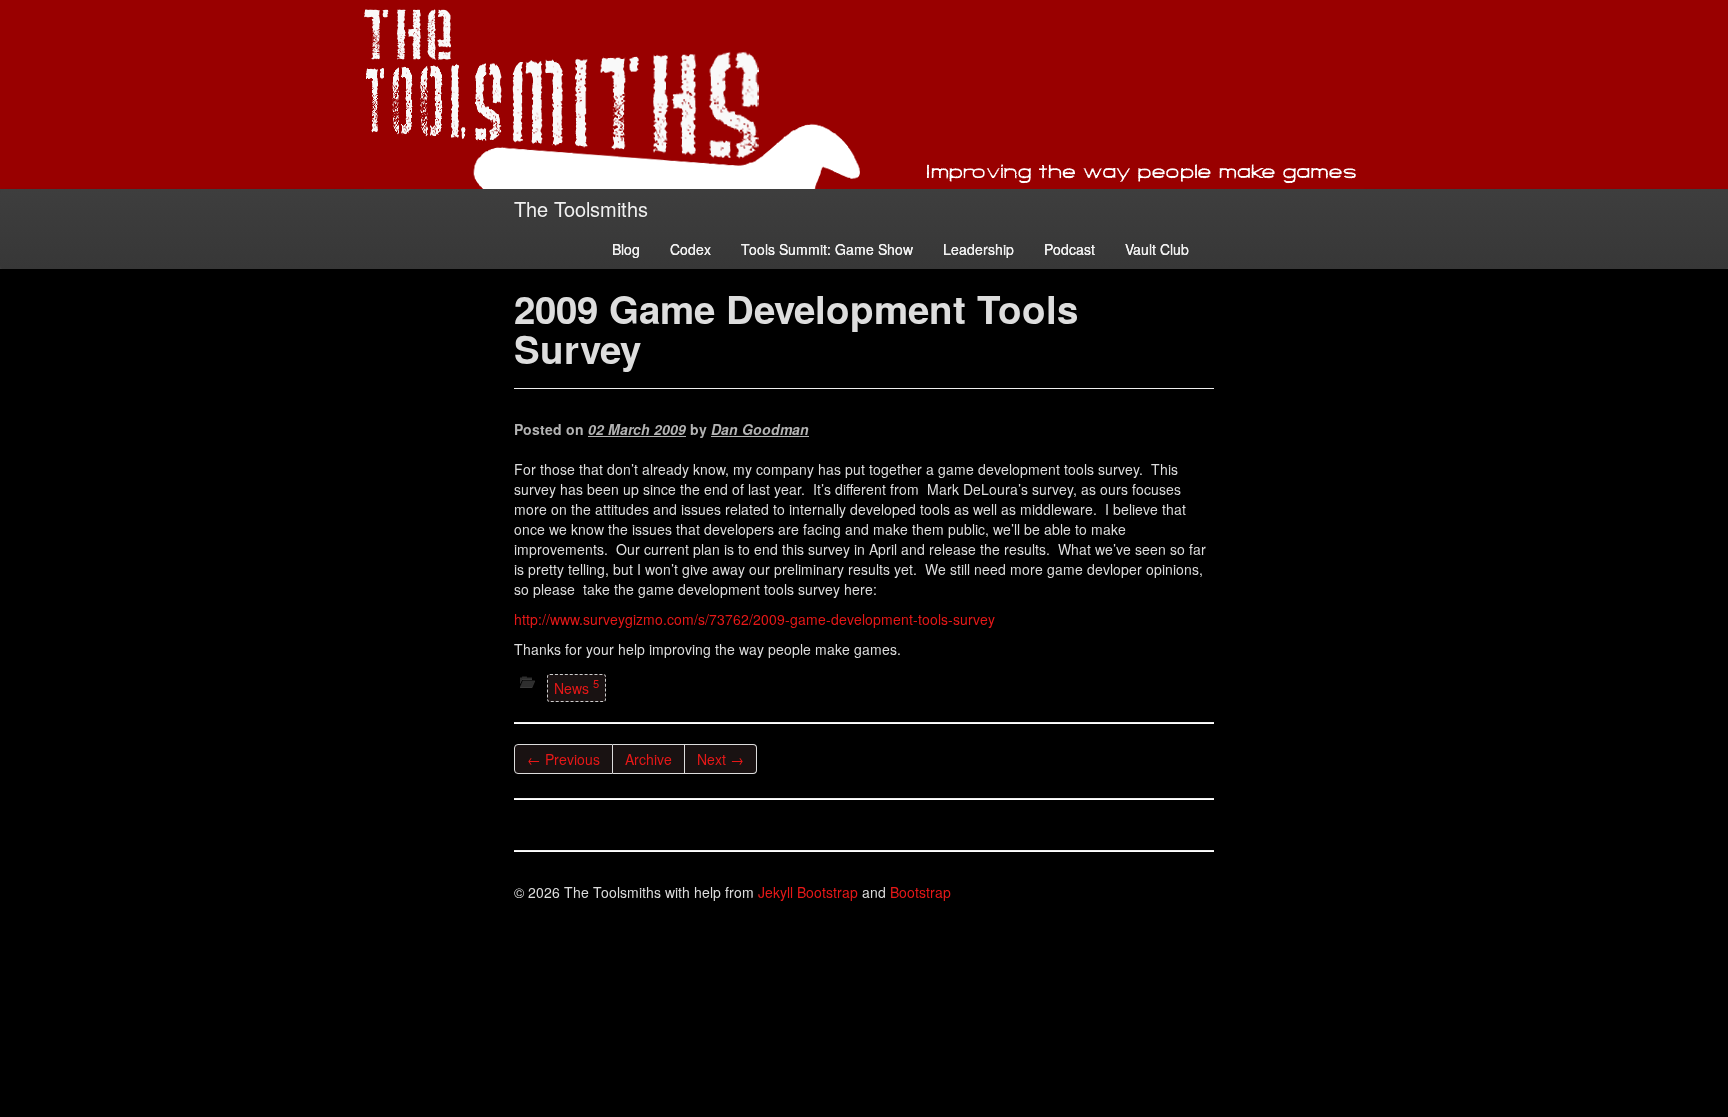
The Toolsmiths (581, 208)
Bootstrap (920, 892)
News (576, 686)
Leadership (978, 249)
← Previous (563, 759)
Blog (626, 249)
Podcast (1069, 249)
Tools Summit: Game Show (827, 249)
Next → (720, 759)
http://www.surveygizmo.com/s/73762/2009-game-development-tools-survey (754, 619)
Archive (648, 759)
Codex (690, 249)
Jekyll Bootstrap (808, 892)
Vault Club (1157, 249)
